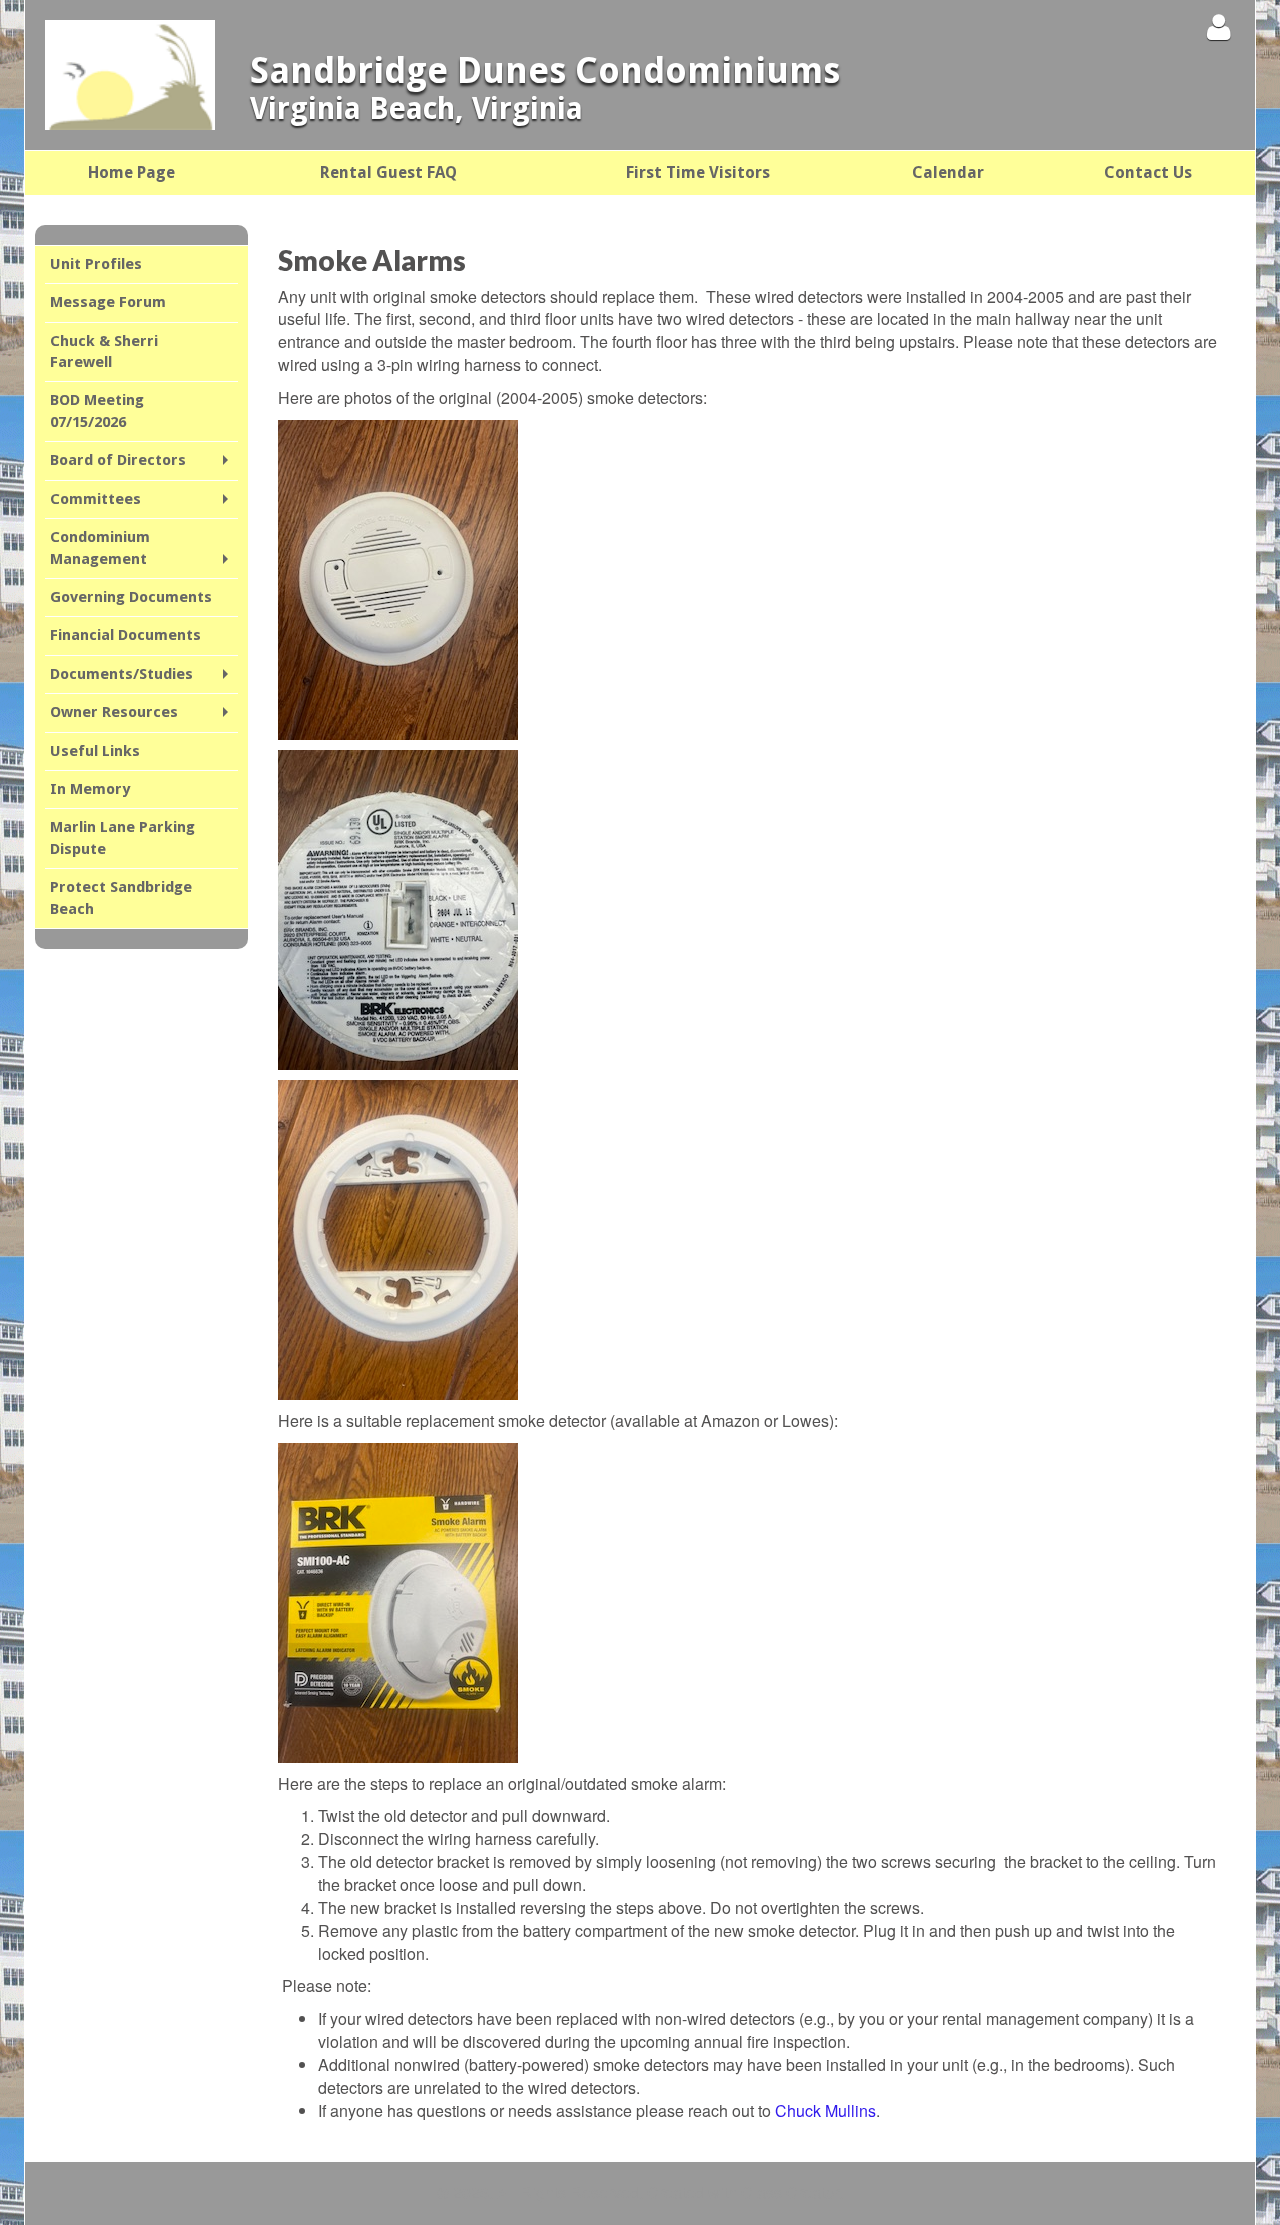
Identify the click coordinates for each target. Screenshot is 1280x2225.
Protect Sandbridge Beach (121, 897)
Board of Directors (118, 460)
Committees (95, 499)
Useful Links (95, 751)
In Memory (90, 789)
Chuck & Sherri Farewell (104, 351)
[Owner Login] (1218, 26)
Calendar (948, 172)
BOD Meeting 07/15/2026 (97, 410)
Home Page (131, 172)
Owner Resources (114, 712)
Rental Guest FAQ (388, 172)
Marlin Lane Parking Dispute (122, 837)
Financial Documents (125, 635)
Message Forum (108, 302)
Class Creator (790, 2193)
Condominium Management (100, 547)
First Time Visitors (698, 172)
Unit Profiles (96, 264)
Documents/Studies (121, 674)
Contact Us (1148, 172)
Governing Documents (131, 597)
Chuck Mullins (825, 2110)
